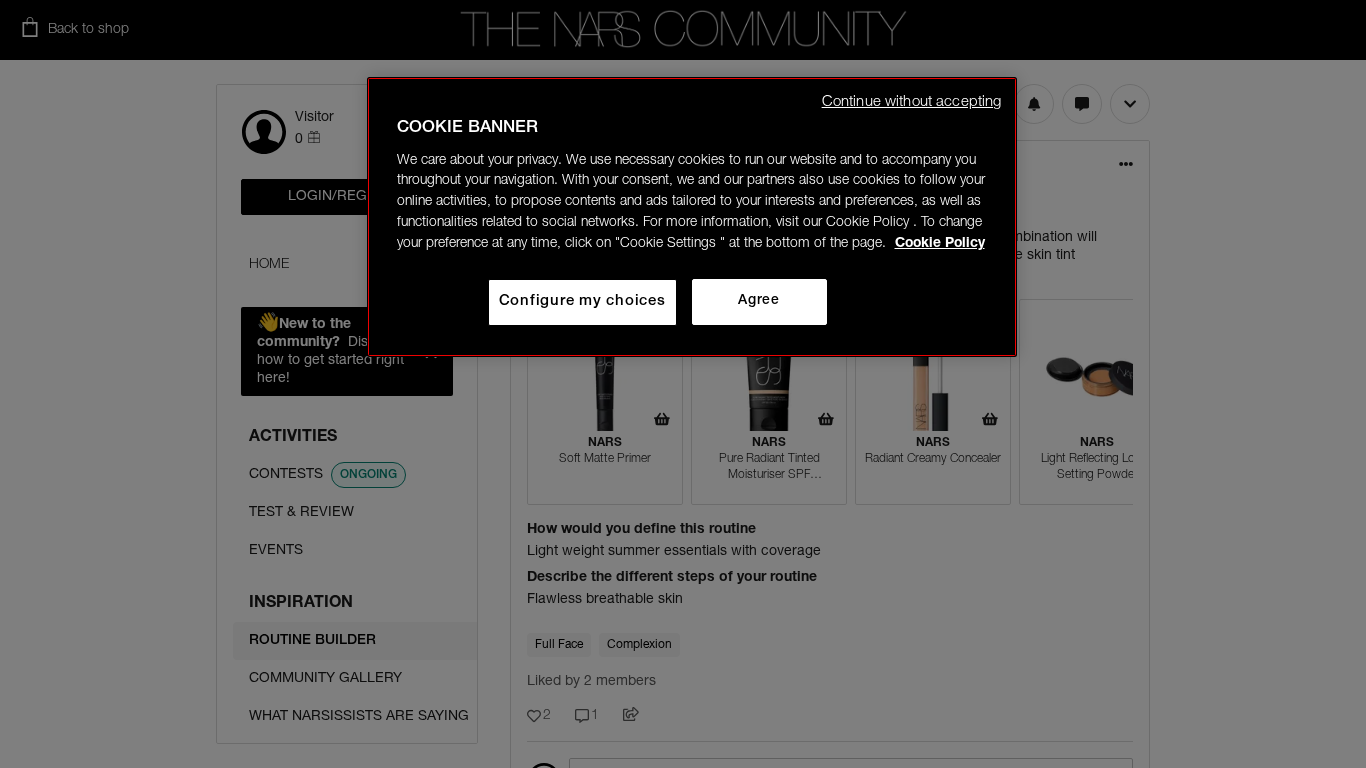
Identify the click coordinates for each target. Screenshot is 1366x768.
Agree (758, 301)
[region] (692, 217)
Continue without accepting (912, 102)
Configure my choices (582, 301)
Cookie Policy (940, 244)
